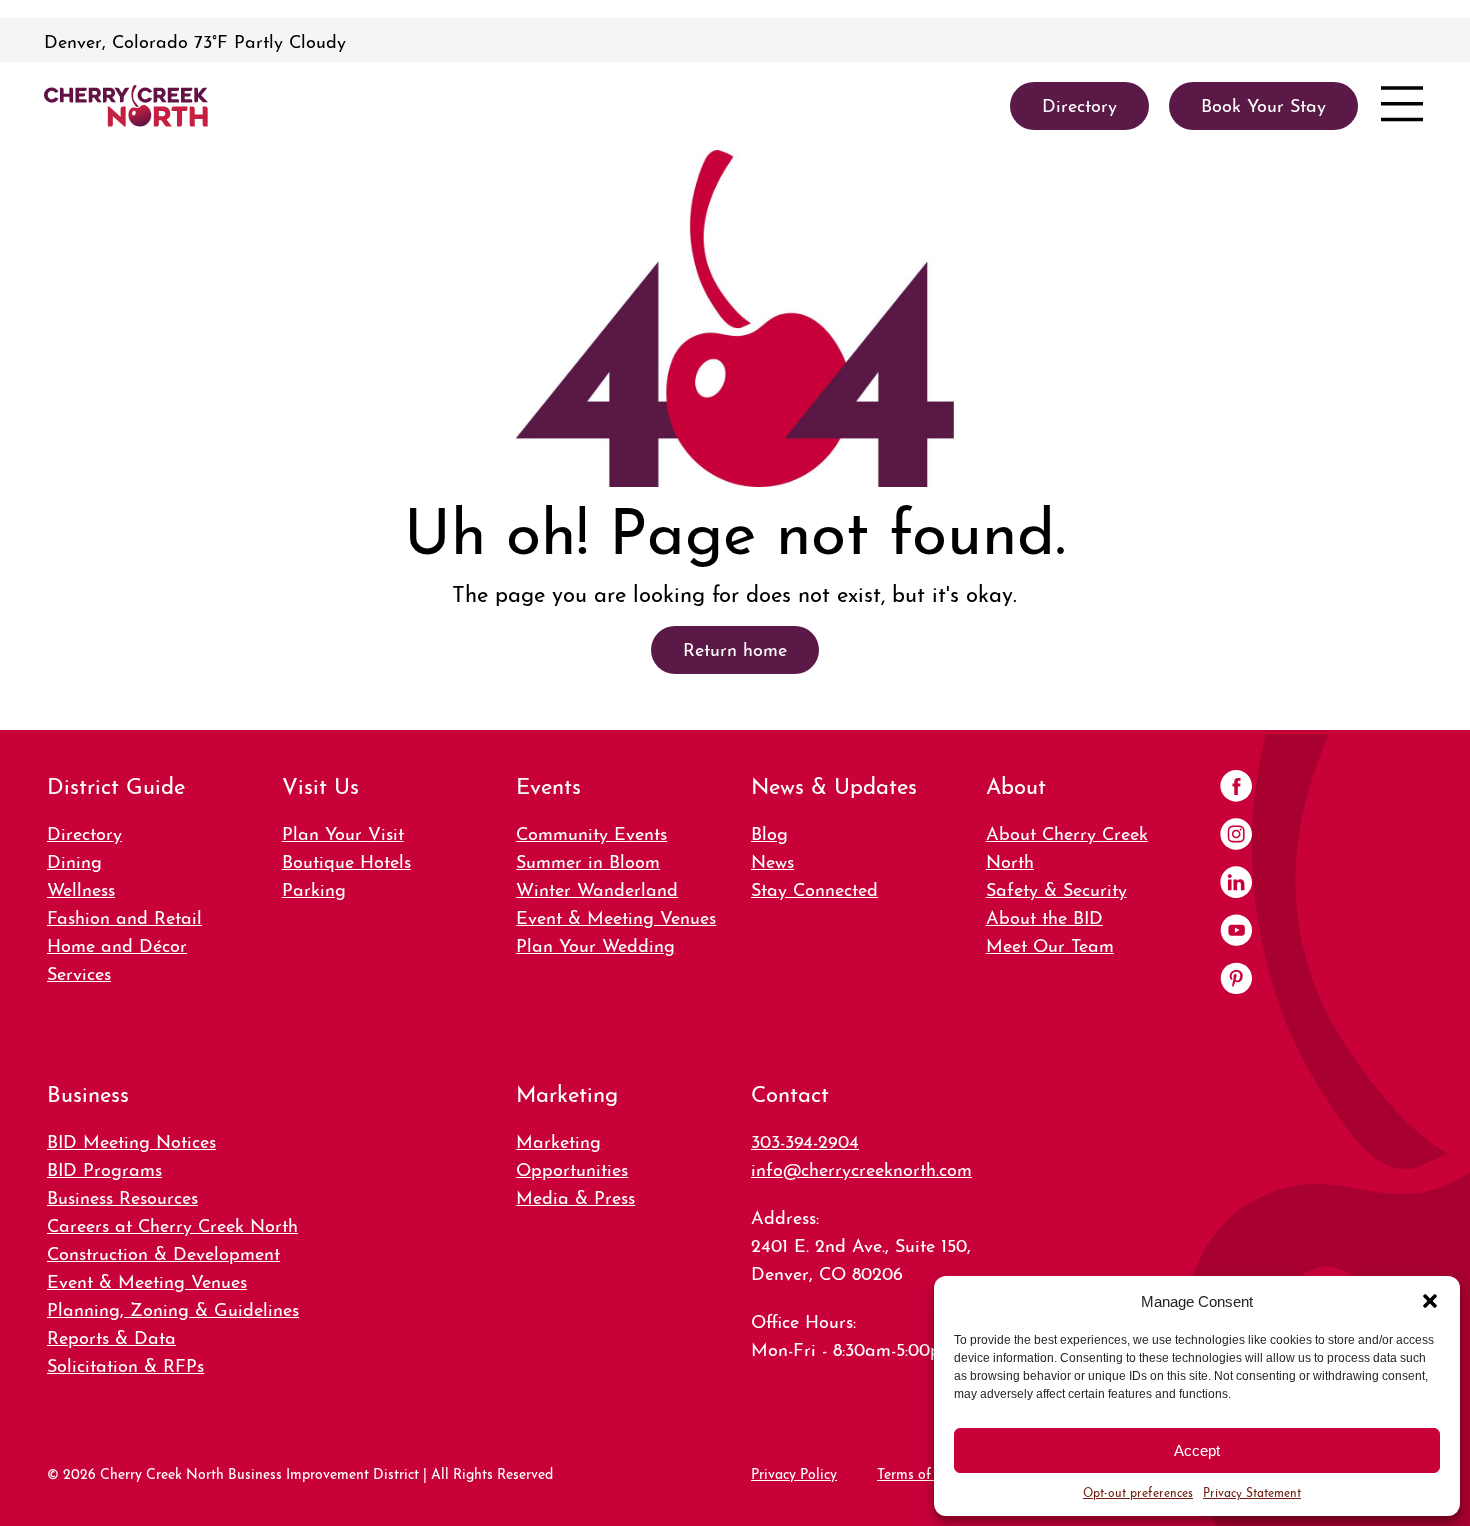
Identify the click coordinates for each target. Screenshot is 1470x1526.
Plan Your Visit (343, 831)
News (772, 859)
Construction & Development (163, 1251)
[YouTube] (1236, 932)
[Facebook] (1236, 788)
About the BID (1044, 915)
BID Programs (104, 1167)
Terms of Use (917, 1472)
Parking (314, 887)
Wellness (81, 887)
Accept (1197, 1450)
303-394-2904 (805, 1139)
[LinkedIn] (1236, 884)
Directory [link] (1079, 103)
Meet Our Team (1050, 943)
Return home (735, 647)
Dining (74, 859)
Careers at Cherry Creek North (172, 1223)
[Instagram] (1236, 836)
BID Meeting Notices (131, 1139)
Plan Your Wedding (595, 943)
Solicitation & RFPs (125, 1363)
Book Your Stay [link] (1263, 103)
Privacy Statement (1252, 1491)
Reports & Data (111, 1335)
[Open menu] (1402, 106)
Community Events (591, 831)
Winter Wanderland (597, 887)
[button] (1430, 1301)
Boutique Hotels (346, 859)
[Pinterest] (1236, 980)
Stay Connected (814, 887)
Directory (84, 831)
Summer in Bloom (588, 859)
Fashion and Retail (124, 915)
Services (79, 971)
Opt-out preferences (1138, 1491)
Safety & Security (1056, 887)
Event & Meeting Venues (616, 915)
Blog (769, 831)
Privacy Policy (794, 1472)
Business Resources (122, 1195)
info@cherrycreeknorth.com (861, 1167)
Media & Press (575, 1195)
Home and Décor (117, 943)
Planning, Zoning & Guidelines (173, 1307)
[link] (126, 106)
